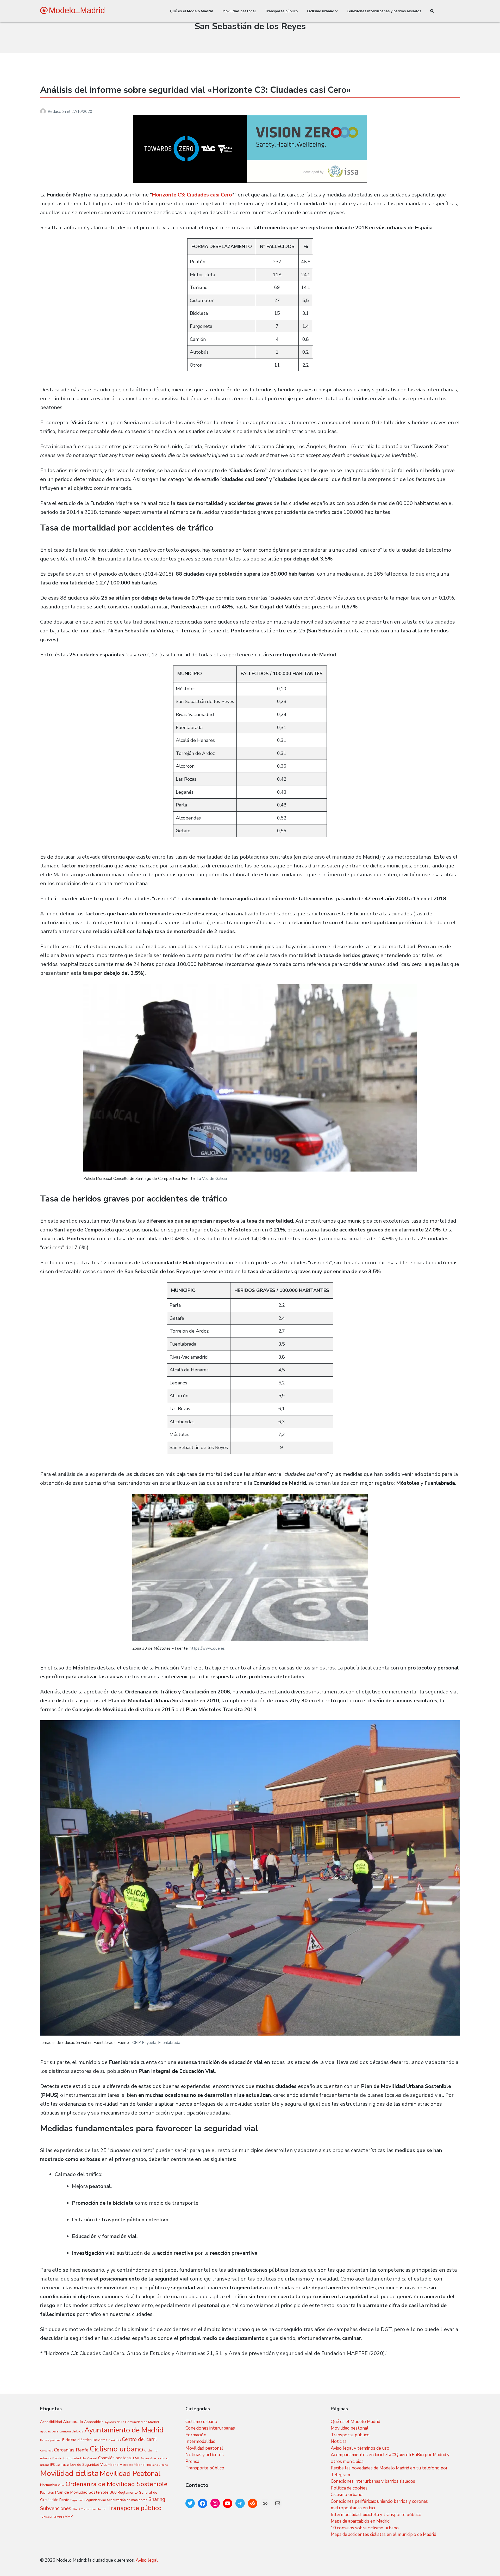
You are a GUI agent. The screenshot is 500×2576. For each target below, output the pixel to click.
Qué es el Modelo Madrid (192, 11)
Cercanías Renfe (71, 2450)
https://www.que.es (207, 1648)
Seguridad (77, 2500)
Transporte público (281, 11)
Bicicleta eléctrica (77, 2440)
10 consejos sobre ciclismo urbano (365, 2528)
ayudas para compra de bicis (62, 2431)
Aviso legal (147, 2560)
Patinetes (47, 2492)
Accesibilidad (51, 2422)
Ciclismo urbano (320, 11)
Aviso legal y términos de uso (360, 2448)
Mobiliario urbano (157, 2465)
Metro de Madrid (132, 2465)
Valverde (59, 2517)
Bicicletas (100, 2440)
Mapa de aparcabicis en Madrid (360, 2521)
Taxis (76, 2509)
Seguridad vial (95, 2500)
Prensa (192, 2461)
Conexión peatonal (115, 2458)
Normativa (49, 2485)
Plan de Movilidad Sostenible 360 (86, 2492)
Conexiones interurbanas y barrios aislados (384, 11)
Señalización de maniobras (127, 2500)
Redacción (57, 112)
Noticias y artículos (205, 2455)
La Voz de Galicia (212, 1179)
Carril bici (115, 2440)
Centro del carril (139, 2439)
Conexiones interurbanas (210, 2428)
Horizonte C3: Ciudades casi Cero (192, 195)
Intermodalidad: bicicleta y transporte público (376, 2515)
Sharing (157, 2499)
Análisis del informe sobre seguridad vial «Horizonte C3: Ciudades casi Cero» (195, 90)
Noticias (339, 2441)
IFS (52, 2465)
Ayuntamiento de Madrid (124, 2430)
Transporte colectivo (94, 2509)
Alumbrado (73, 2422)
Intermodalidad (200, 2441)
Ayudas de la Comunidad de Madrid (132, 2422)
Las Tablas (63, 2465)
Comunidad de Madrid (80, 2458)
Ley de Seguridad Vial (89, 2465)
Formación (196, 2435)
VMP (69, 2516)
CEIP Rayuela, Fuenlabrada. (157, 2043)
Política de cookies (349, 2488)
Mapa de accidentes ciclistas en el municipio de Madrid (383, 2534)
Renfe (64, 2500)
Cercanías (46, 2451)
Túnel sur (46, 2517)
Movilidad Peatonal (130, 2474)
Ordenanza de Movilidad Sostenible (117, 2484)
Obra (61, 2485)
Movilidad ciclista (69, 2473)
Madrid (113, 2465)
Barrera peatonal (51, 2440)
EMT (136, 2458)
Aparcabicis (94, 2422)
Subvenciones (56, 2508)
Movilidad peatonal (239, 11)
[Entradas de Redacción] (44, 112)
